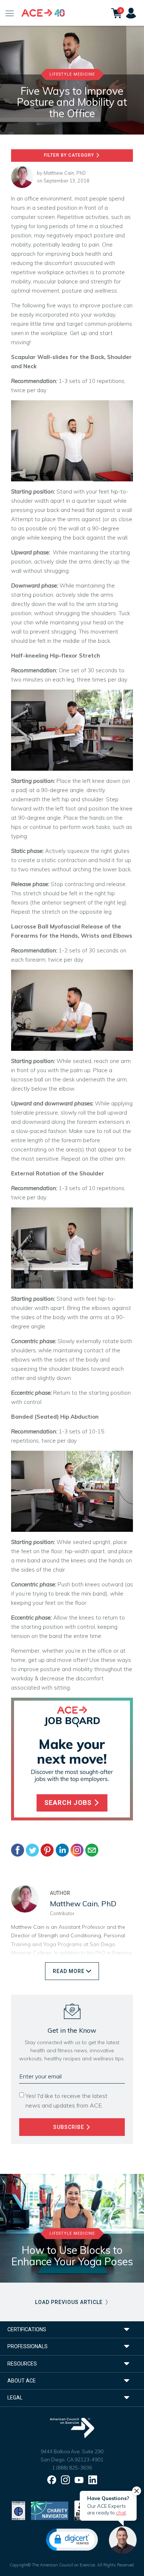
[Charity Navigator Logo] (50, 2510)
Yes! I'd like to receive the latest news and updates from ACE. (66, 2101)
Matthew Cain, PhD (65, 173)
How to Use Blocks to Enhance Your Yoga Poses (72, 2256)
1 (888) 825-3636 (72, 2468)
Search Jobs (69, 1803)
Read (69, 1971)
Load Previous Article (70, 2302)
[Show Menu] (10, 13)
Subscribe (69, 2127)
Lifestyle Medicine (72, 74)
